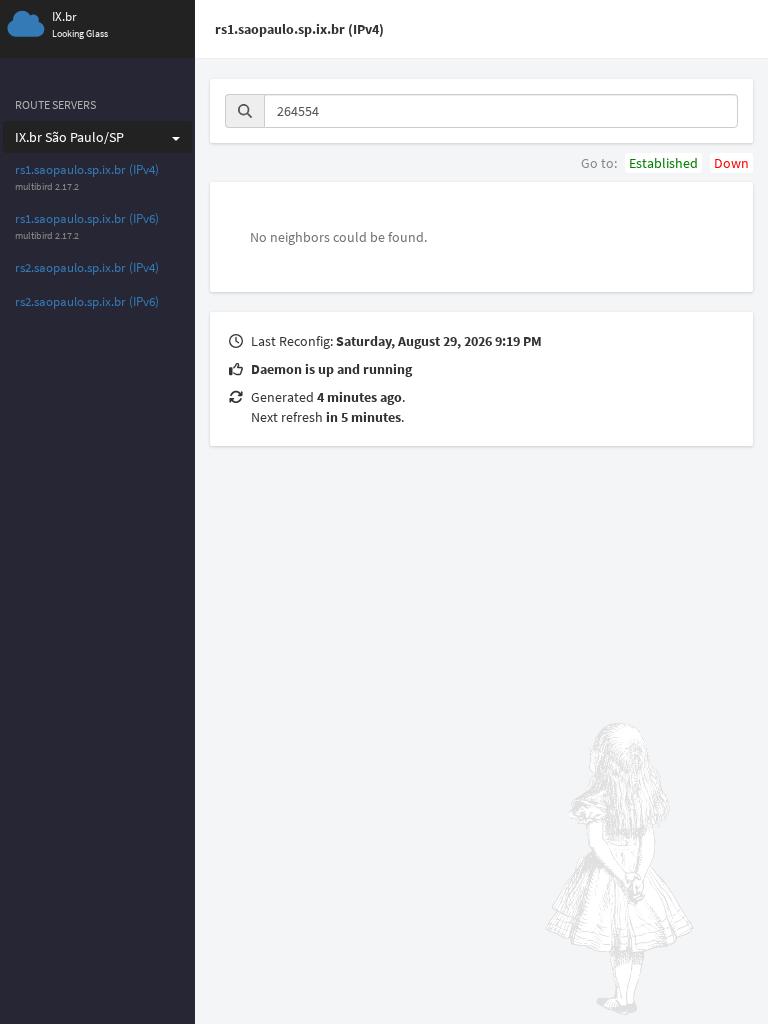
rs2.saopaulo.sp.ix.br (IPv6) (87, 301)
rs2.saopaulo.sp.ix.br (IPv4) (87, 267)
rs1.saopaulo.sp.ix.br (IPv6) (87, 218)
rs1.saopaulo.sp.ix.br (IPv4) (87, 169)
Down (731, 163)
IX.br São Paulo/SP (69, 137)
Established (663, 163)
